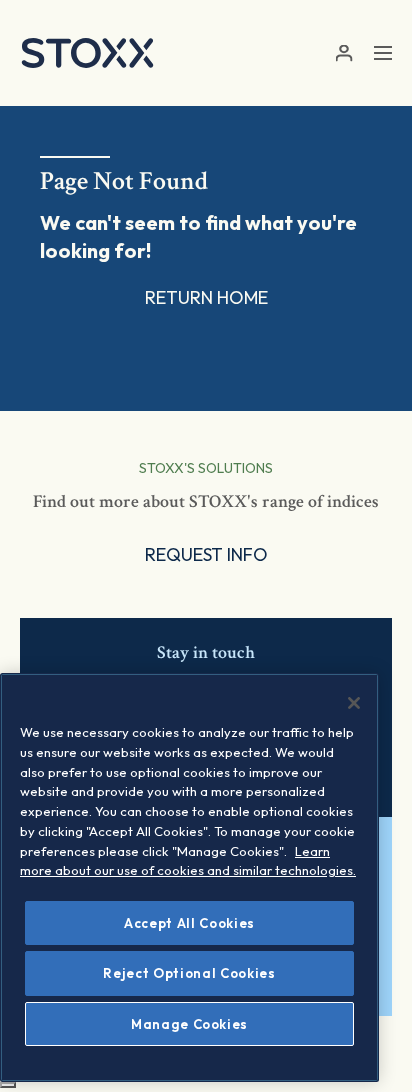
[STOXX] (87, 53)
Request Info (206, 554)
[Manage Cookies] (8, 1085)
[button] (343, 53)
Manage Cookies (189, 1024)
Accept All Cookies (189, 923)
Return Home (206, 297)
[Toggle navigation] (383, 53)
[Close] (354, 703)
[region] (189, 877)
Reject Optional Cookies (189, 973)
